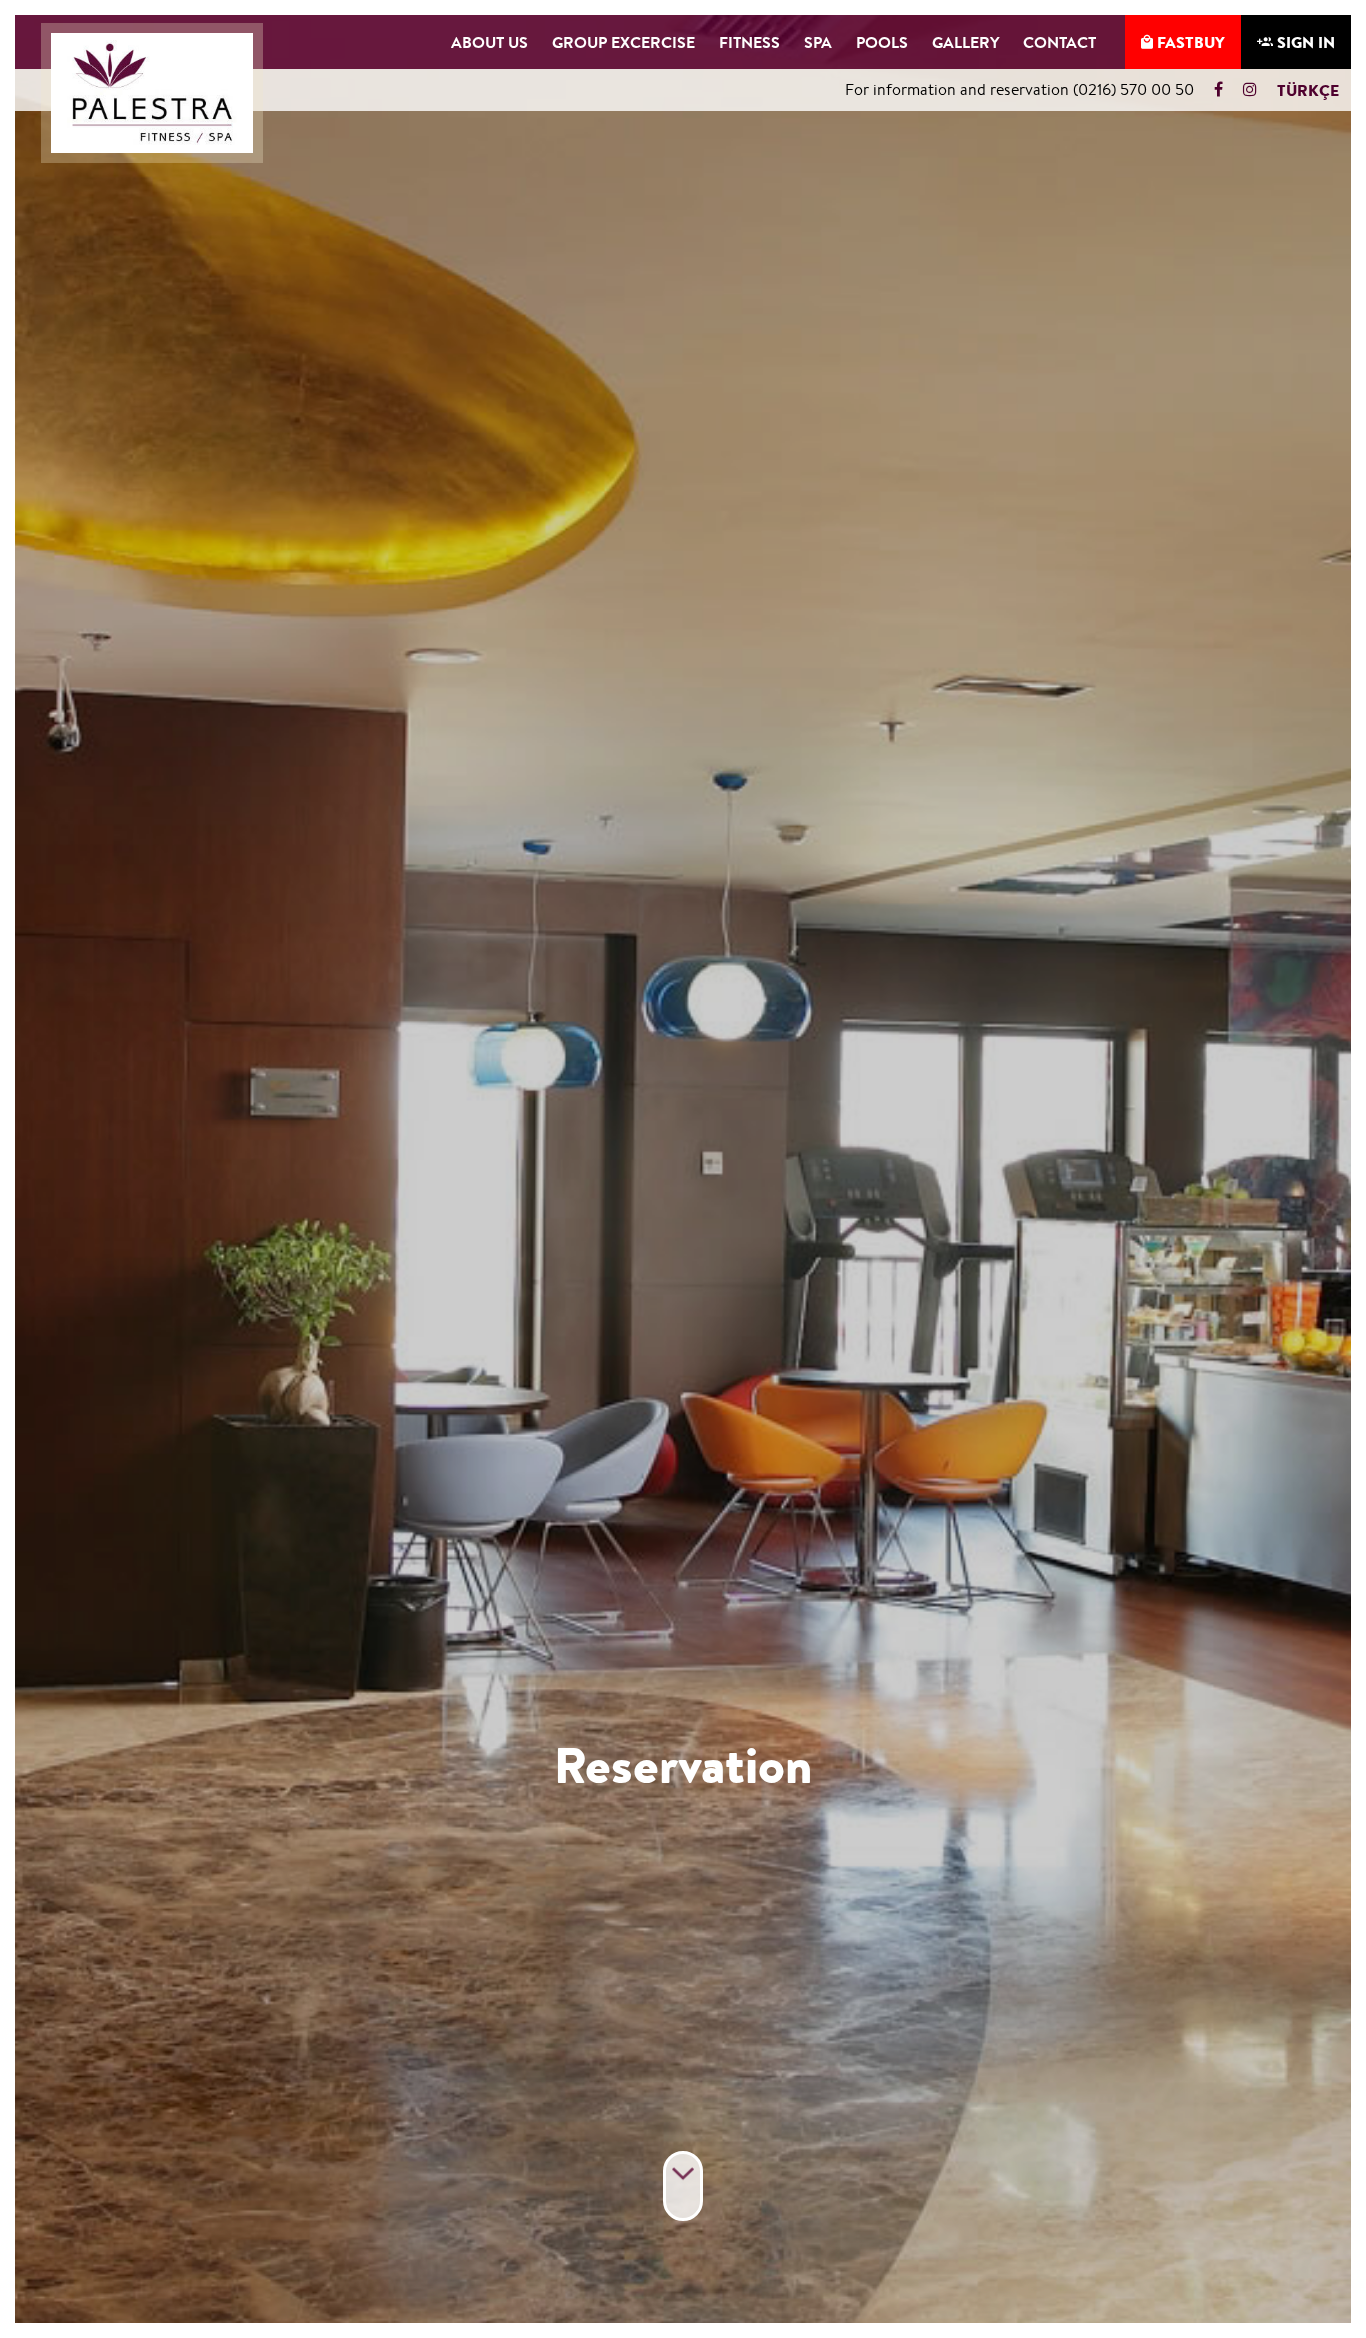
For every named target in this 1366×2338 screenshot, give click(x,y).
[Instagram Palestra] (1245, 89)
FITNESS (749, 42)
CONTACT (1059, 42)
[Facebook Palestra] (1223, 89)
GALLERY (965, 42)
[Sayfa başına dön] (683, 2186)
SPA (818, 42)
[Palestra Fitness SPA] (152, 93)
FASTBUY (1189, 42)
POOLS (882, 42)
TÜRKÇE (1308, 90)
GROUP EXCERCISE (623, 42)
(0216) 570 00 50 (1133, 89)
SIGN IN (1304, 42)
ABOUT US (489, 42)
